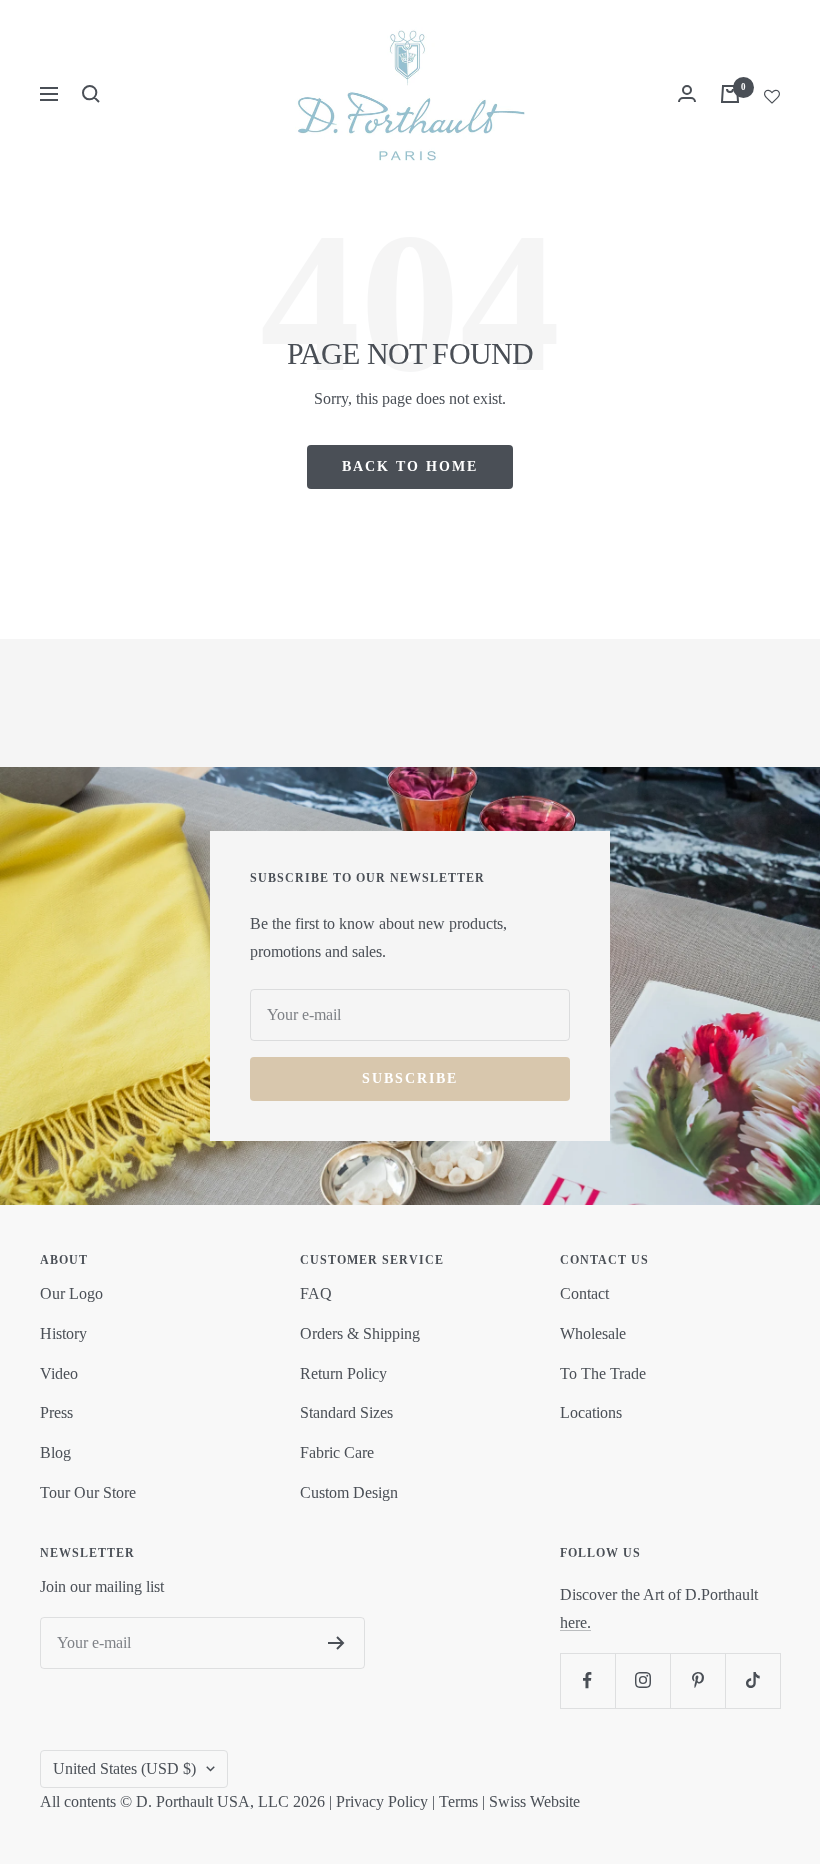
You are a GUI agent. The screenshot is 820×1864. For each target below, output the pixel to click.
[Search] (91, 94)
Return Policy (343, 1373)
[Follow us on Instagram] (642, 1680)
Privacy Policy (382, 1801)
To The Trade (603, 1373)
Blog (55, 1452)
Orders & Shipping (360, 1333)
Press (56, 1412)
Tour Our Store (88, 1492)
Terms (458, 1801)
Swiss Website (534, 1801)
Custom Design (349, 1492)
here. (575, 1622)
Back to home (410, 466)
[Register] (336, 1643)
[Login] (687, 93)
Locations (591, 1412)
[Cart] (730, 94)
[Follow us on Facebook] (587, 1680)
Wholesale (593, 1333)
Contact (584, 1293)
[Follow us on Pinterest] (697, 1680)
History (63, 1333)
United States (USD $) (124, 1768)
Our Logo (71, 1293)
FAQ (316, 1293)
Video (59, 1373)
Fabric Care (337, 1452)
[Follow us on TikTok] (752, 1680)
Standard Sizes (346, 1412)
